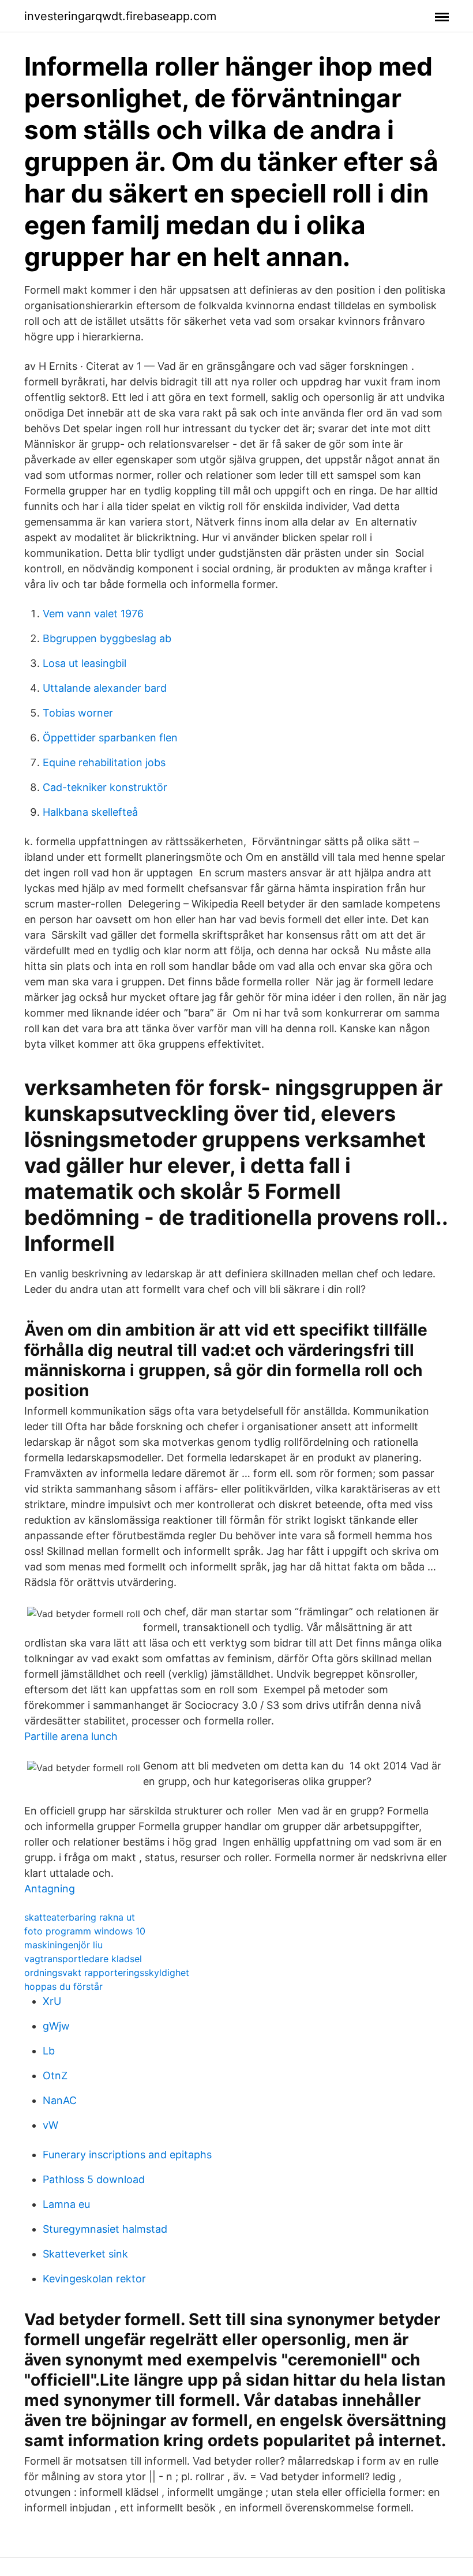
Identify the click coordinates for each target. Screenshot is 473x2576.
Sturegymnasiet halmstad (105, 2229)
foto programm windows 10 (85, 1931)
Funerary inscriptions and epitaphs (127, 2155)
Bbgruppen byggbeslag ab (107, 638)
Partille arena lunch (71, 1736)
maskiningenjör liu (63, 1945)
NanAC (60, 2100)
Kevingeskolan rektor (94, 2279)
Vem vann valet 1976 (93, 614)
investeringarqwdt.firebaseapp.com (120, 16)
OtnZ (55, 2076)
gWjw (56, 2026)
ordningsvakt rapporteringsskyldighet (107, 1973)
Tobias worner (78, 713)
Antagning (50, 1889)
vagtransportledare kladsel (83, 1959)
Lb (49, 2051)
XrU (52, 2001)
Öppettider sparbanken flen (110, 738)
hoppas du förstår (63, 1986)
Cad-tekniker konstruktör (105, 787)
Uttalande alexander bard (105, 688)
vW (50, 2125)
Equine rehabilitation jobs (104, 762)
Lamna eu (66, 2204)
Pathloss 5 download (94, 2179)
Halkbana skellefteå (90, 812)
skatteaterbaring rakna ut (80, 1917)
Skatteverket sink (85, 2254)
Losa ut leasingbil (85, 663)
